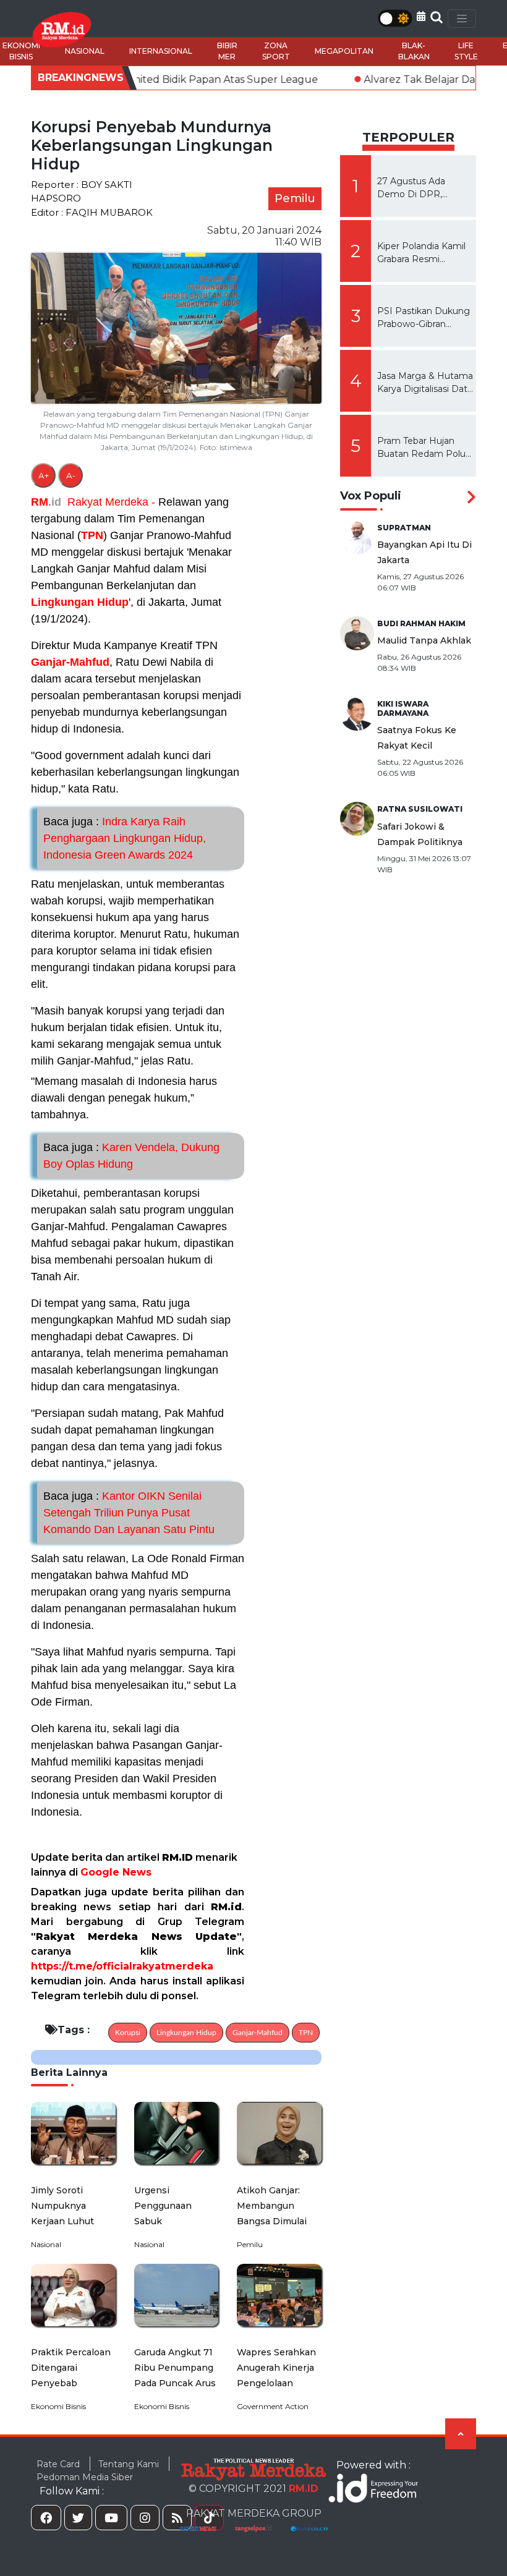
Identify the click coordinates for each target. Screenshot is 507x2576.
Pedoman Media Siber (85, 2477)
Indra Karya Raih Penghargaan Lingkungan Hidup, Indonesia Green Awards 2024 (125, 838)
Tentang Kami (129, 2464)
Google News (116, 1872)
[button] (421, 16)
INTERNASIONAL (161, 51)
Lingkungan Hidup (80, 602)
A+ (44, 475)
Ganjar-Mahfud (70, 662)
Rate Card (58, 2464)
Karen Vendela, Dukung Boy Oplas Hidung (131, 1156)
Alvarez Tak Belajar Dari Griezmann (389, 79)
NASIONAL (85, 51)
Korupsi (128, 2033)
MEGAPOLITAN (344, 51)
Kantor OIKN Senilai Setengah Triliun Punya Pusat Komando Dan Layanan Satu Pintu (129, 1513)
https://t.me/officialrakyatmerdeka (122, 1966)
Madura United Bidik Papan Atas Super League (139, 79)
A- (71, 475)
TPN (92, 535)
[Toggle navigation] (462, 19)
